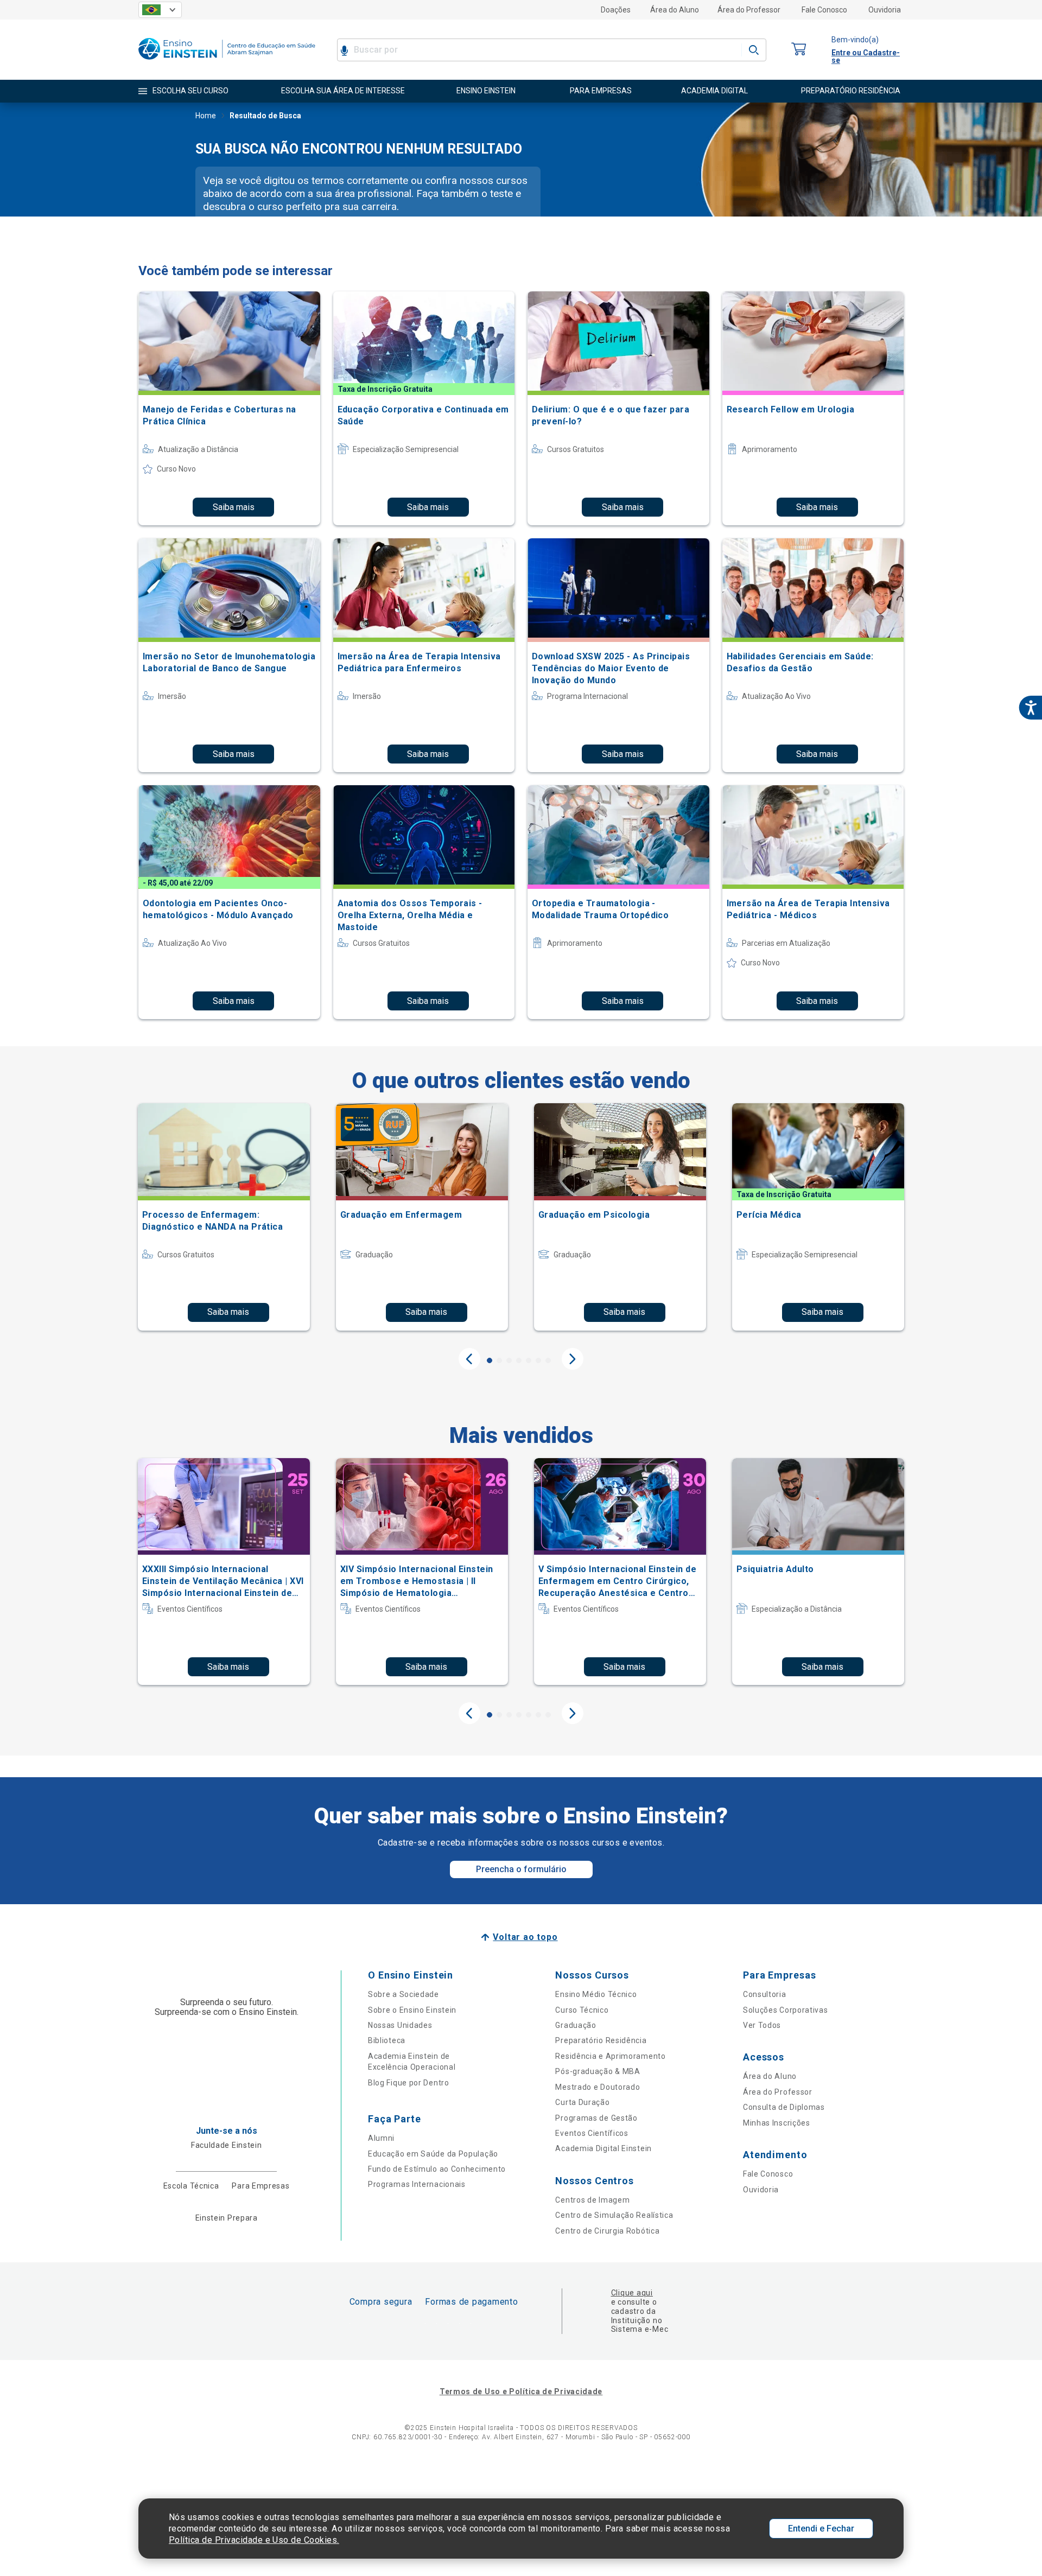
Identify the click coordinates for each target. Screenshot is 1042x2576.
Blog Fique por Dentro (409, 2083)
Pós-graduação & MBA (598, 2071)
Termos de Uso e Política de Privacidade (521, 2391)
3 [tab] (509, 1360)
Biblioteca (387, 2040)
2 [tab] (499, 1360)
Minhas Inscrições (777, 2123)
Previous (469, 1359)
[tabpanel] (224, 1217)
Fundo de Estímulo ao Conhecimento (437, 2169)
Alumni (381, 2138)
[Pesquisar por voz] (344, 50)
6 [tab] (538, 1360)
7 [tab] (548, 1360)
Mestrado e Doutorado (598, 2087)
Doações (616, 10)
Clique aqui (632, 2293)
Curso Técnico (582, 2010)
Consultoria (765, 1994)
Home (206, 116)
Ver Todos (762, 2025)
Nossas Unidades (400, 2025)
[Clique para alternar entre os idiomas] (160, 10)
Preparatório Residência (601, 2040)
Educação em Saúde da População (433, 2154)
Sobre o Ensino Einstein (412, 2010)
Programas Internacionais (417, 2184)
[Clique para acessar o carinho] (799, 50)
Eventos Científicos (592, 2133)
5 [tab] (529, 1360)
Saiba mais (234, 507)
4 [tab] (519, 1360)
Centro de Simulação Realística (614, 2215)
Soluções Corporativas (786, 2010)
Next (573, 1359)
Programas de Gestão (596, 2118)
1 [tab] (490, 1360)
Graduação (576, 2025)
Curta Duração (582, 2102)
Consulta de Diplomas (784, 2107)
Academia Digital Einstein (603, 2148)
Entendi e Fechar (821, 2529)
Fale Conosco (824, 10)
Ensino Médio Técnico (596, 1994)
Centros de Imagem (592, 2200)
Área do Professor (749, 10)
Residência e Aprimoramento (610, 2056)
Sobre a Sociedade (404, 1994)
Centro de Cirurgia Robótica (607, 2231)
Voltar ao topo (525, 1937)
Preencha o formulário (521, 1869)
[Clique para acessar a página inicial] (227, 62)
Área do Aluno (675, 10)
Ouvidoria (885, 10)
